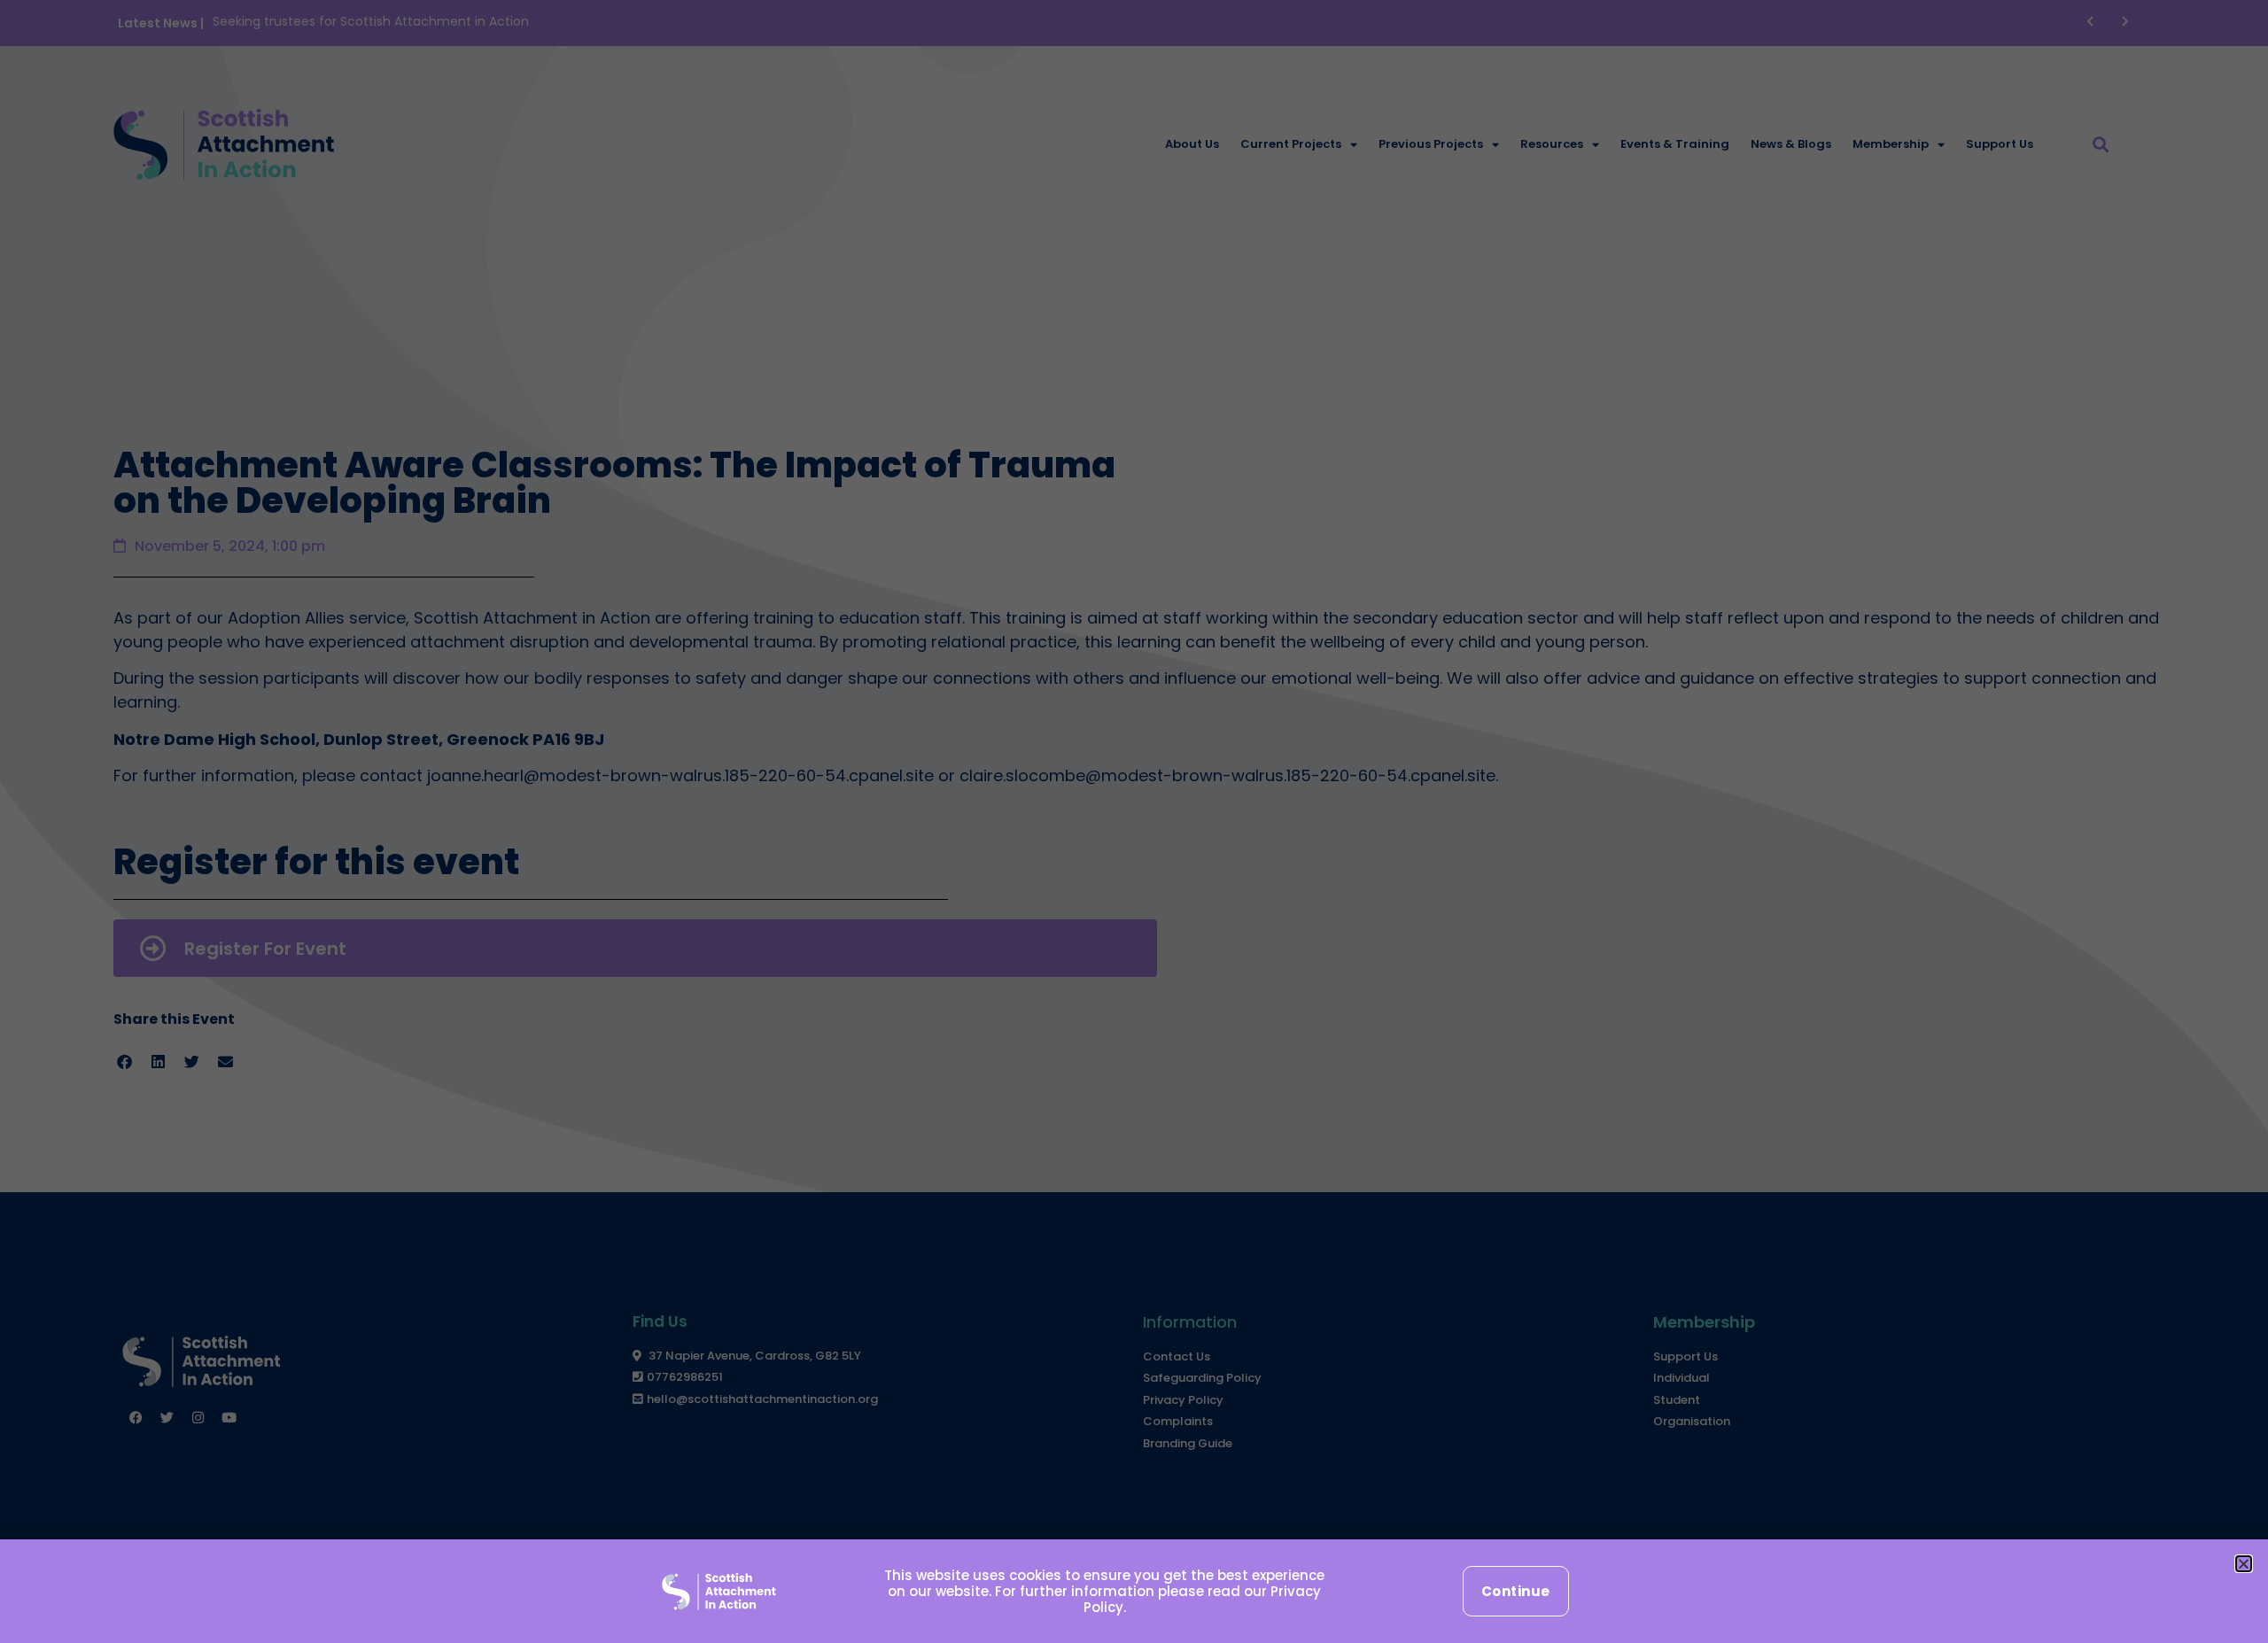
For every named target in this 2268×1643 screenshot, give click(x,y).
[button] (2244, 1564)
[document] (1134, 821)
